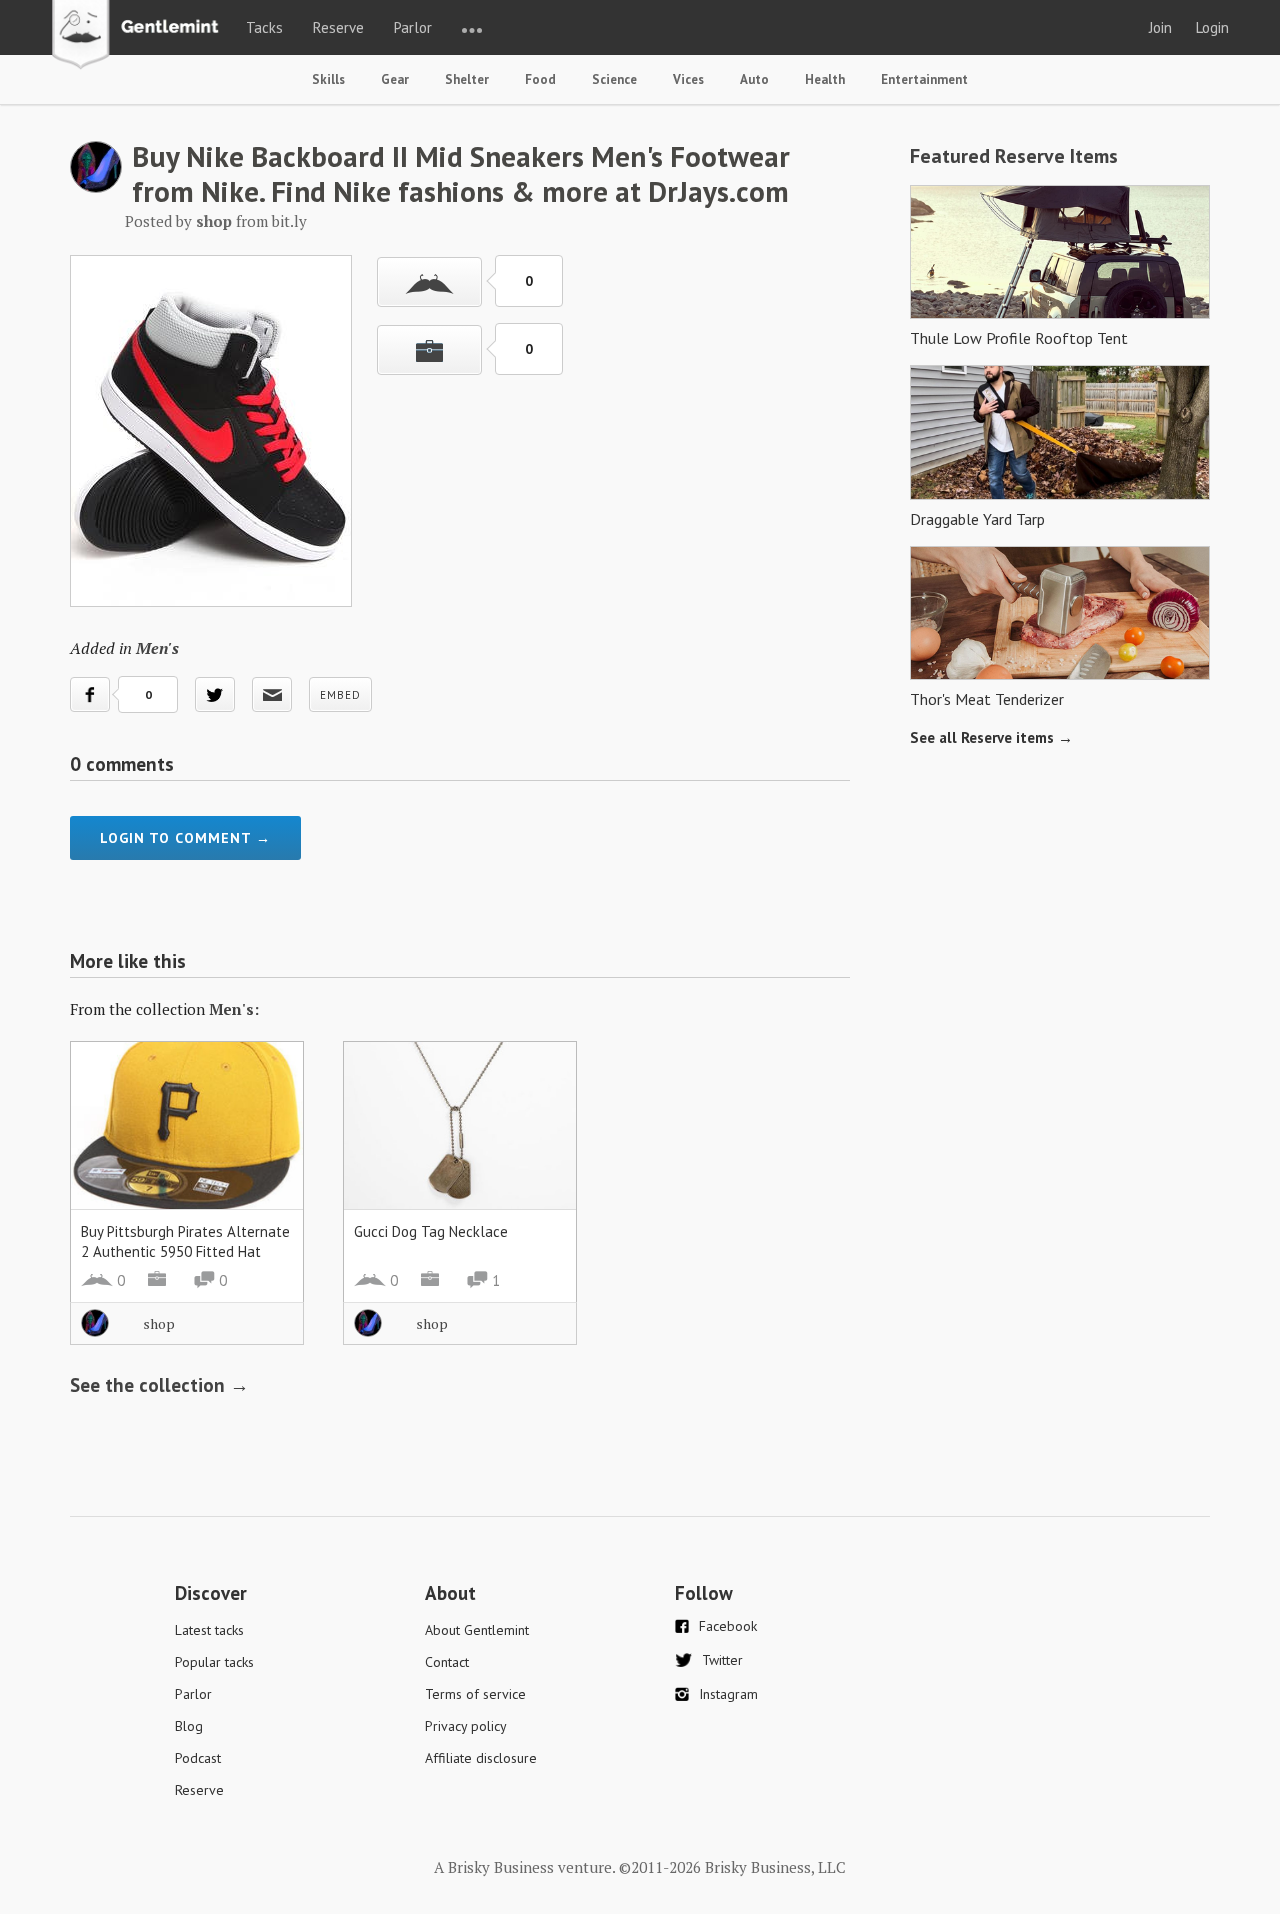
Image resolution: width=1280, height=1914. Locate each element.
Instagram (728, 1694)
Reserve (338, 27)
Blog (189, 1726)
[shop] (96, 187)
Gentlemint (140, 36)
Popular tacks (214, 1662)
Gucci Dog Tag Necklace (431, 1231)
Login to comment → (185, 838)
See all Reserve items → (991, 737)
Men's (157, 648)
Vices (688, 79)
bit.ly (289, 221)
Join (1160, 27)
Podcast (198, 1758)
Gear (395, 79)
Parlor (413, 27)
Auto (754, 79)
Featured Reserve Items (1014, 156)
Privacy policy (466, 1726)
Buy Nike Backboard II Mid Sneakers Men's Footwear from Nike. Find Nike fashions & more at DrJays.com (461, 173)
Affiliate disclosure (481, 1758)
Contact (447, 1662)
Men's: (234, 1009)
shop (159, 1323)
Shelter (467, 79)
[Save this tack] (429, 350)
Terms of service (475, 1694)
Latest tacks (209, 1630)
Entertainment (924, 79)
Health (825, 79)
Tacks (264, 27)
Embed (340, 695)
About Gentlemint (477, 1630)
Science (614, 79)
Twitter (722, 1660)
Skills (328, 79)
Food (540, 79)
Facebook (728, 1626)
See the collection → (159, 1385)
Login (1212, 27)
